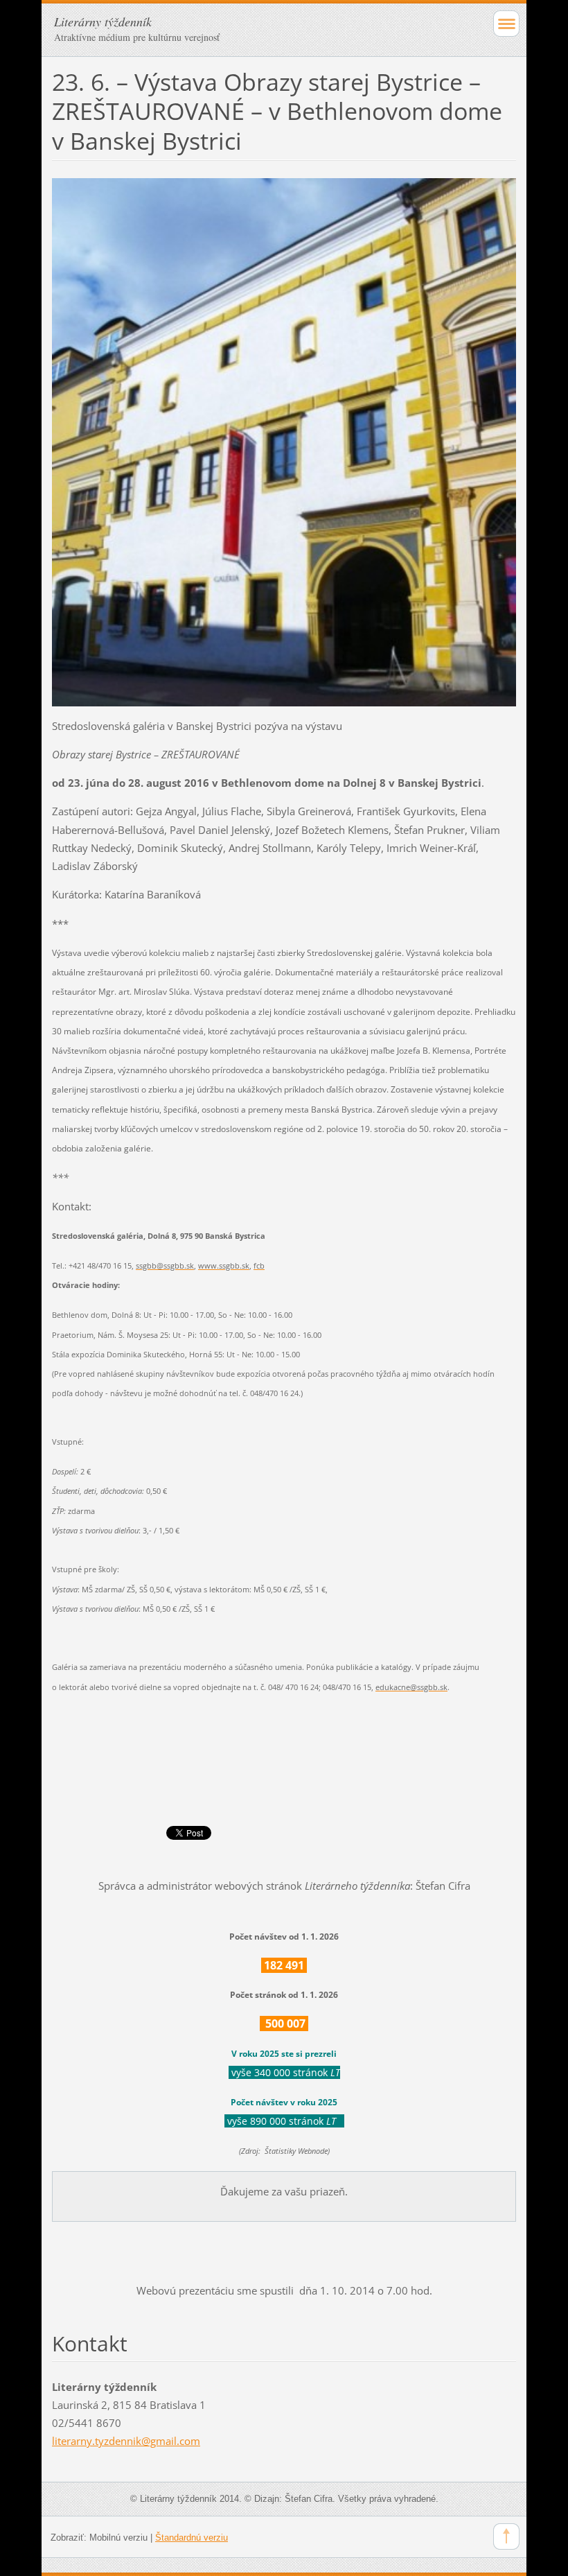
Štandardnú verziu (192, 2538)
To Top (506, 2536)
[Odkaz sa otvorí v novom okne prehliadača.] (284, 441)
